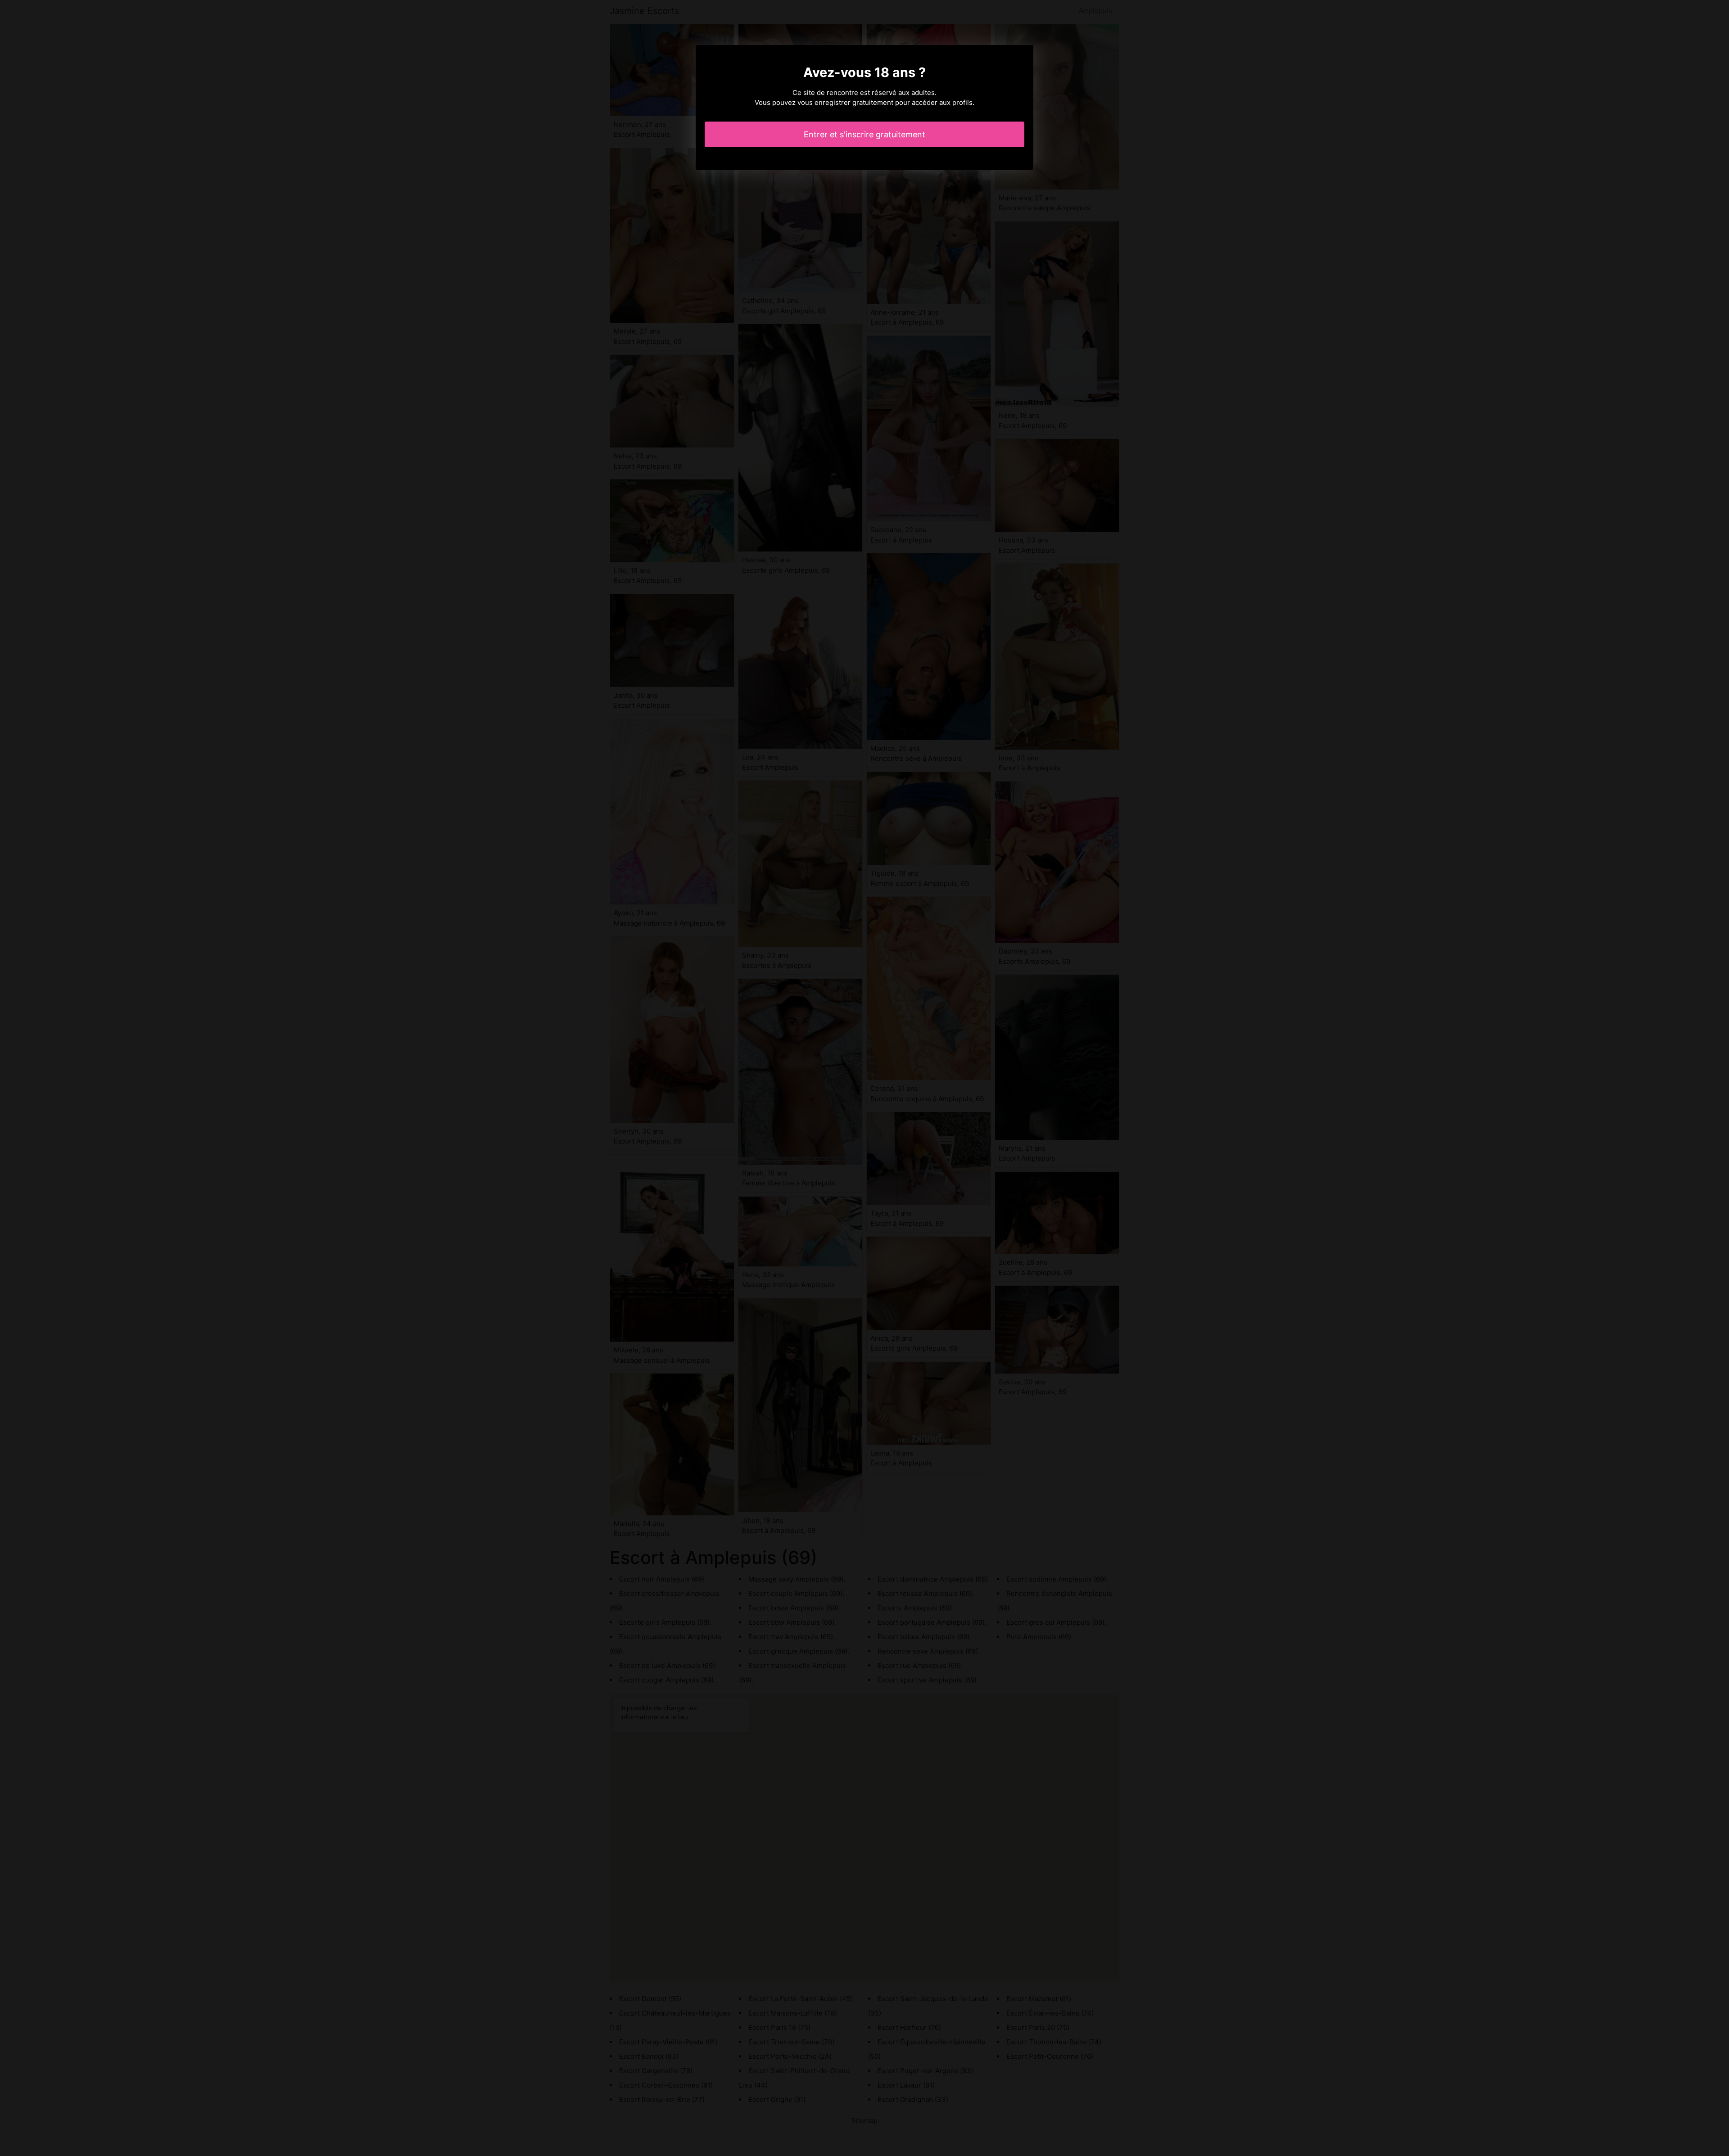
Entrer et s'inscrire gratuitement (864, 134)
